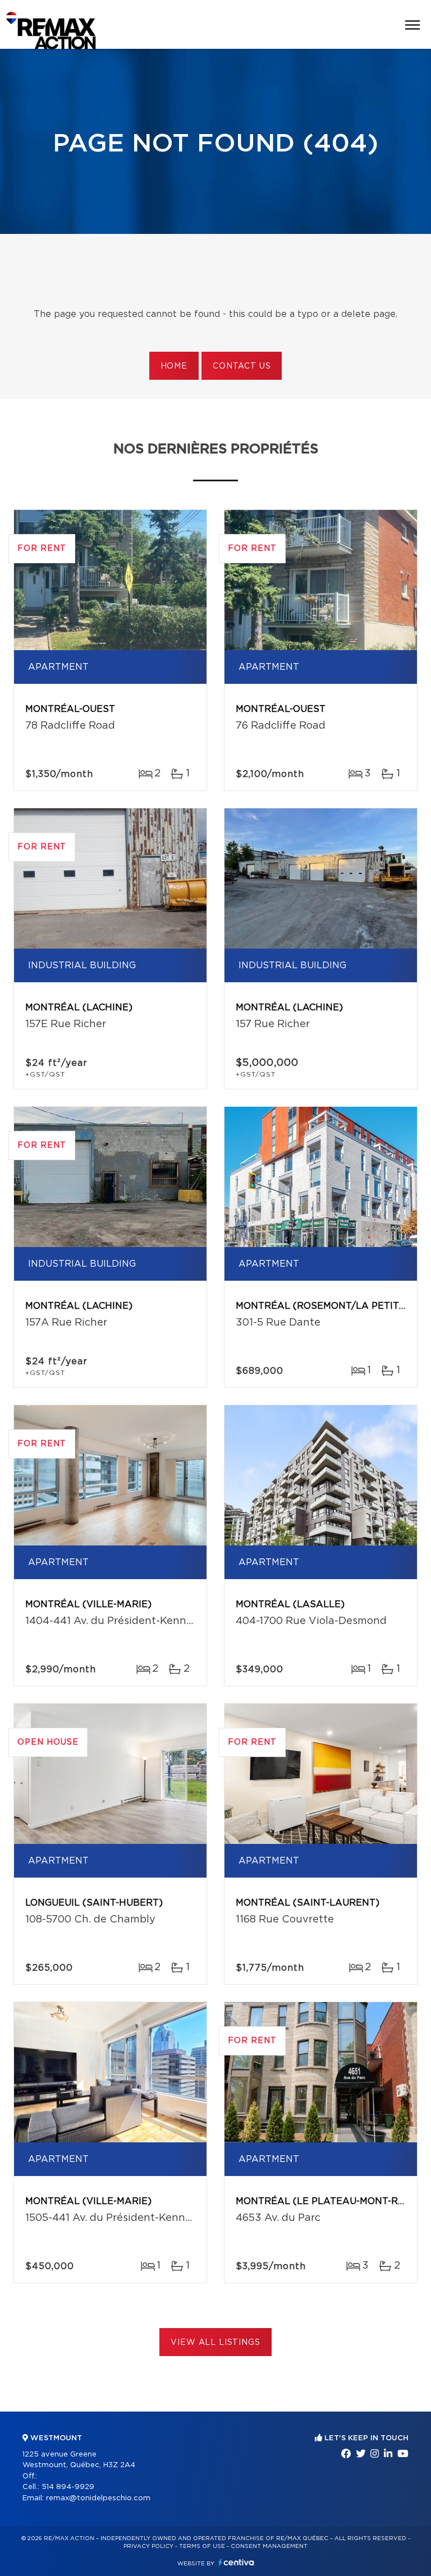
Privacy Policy (148, 2546)
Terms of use (202, 2546)
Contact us (242, 366)
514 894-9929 (68, 2487)
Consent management (269, 2546)
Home (174, 366)
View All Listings (215, 2343)
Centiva (236, 2562)
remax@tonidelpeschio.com (98, 2498)
